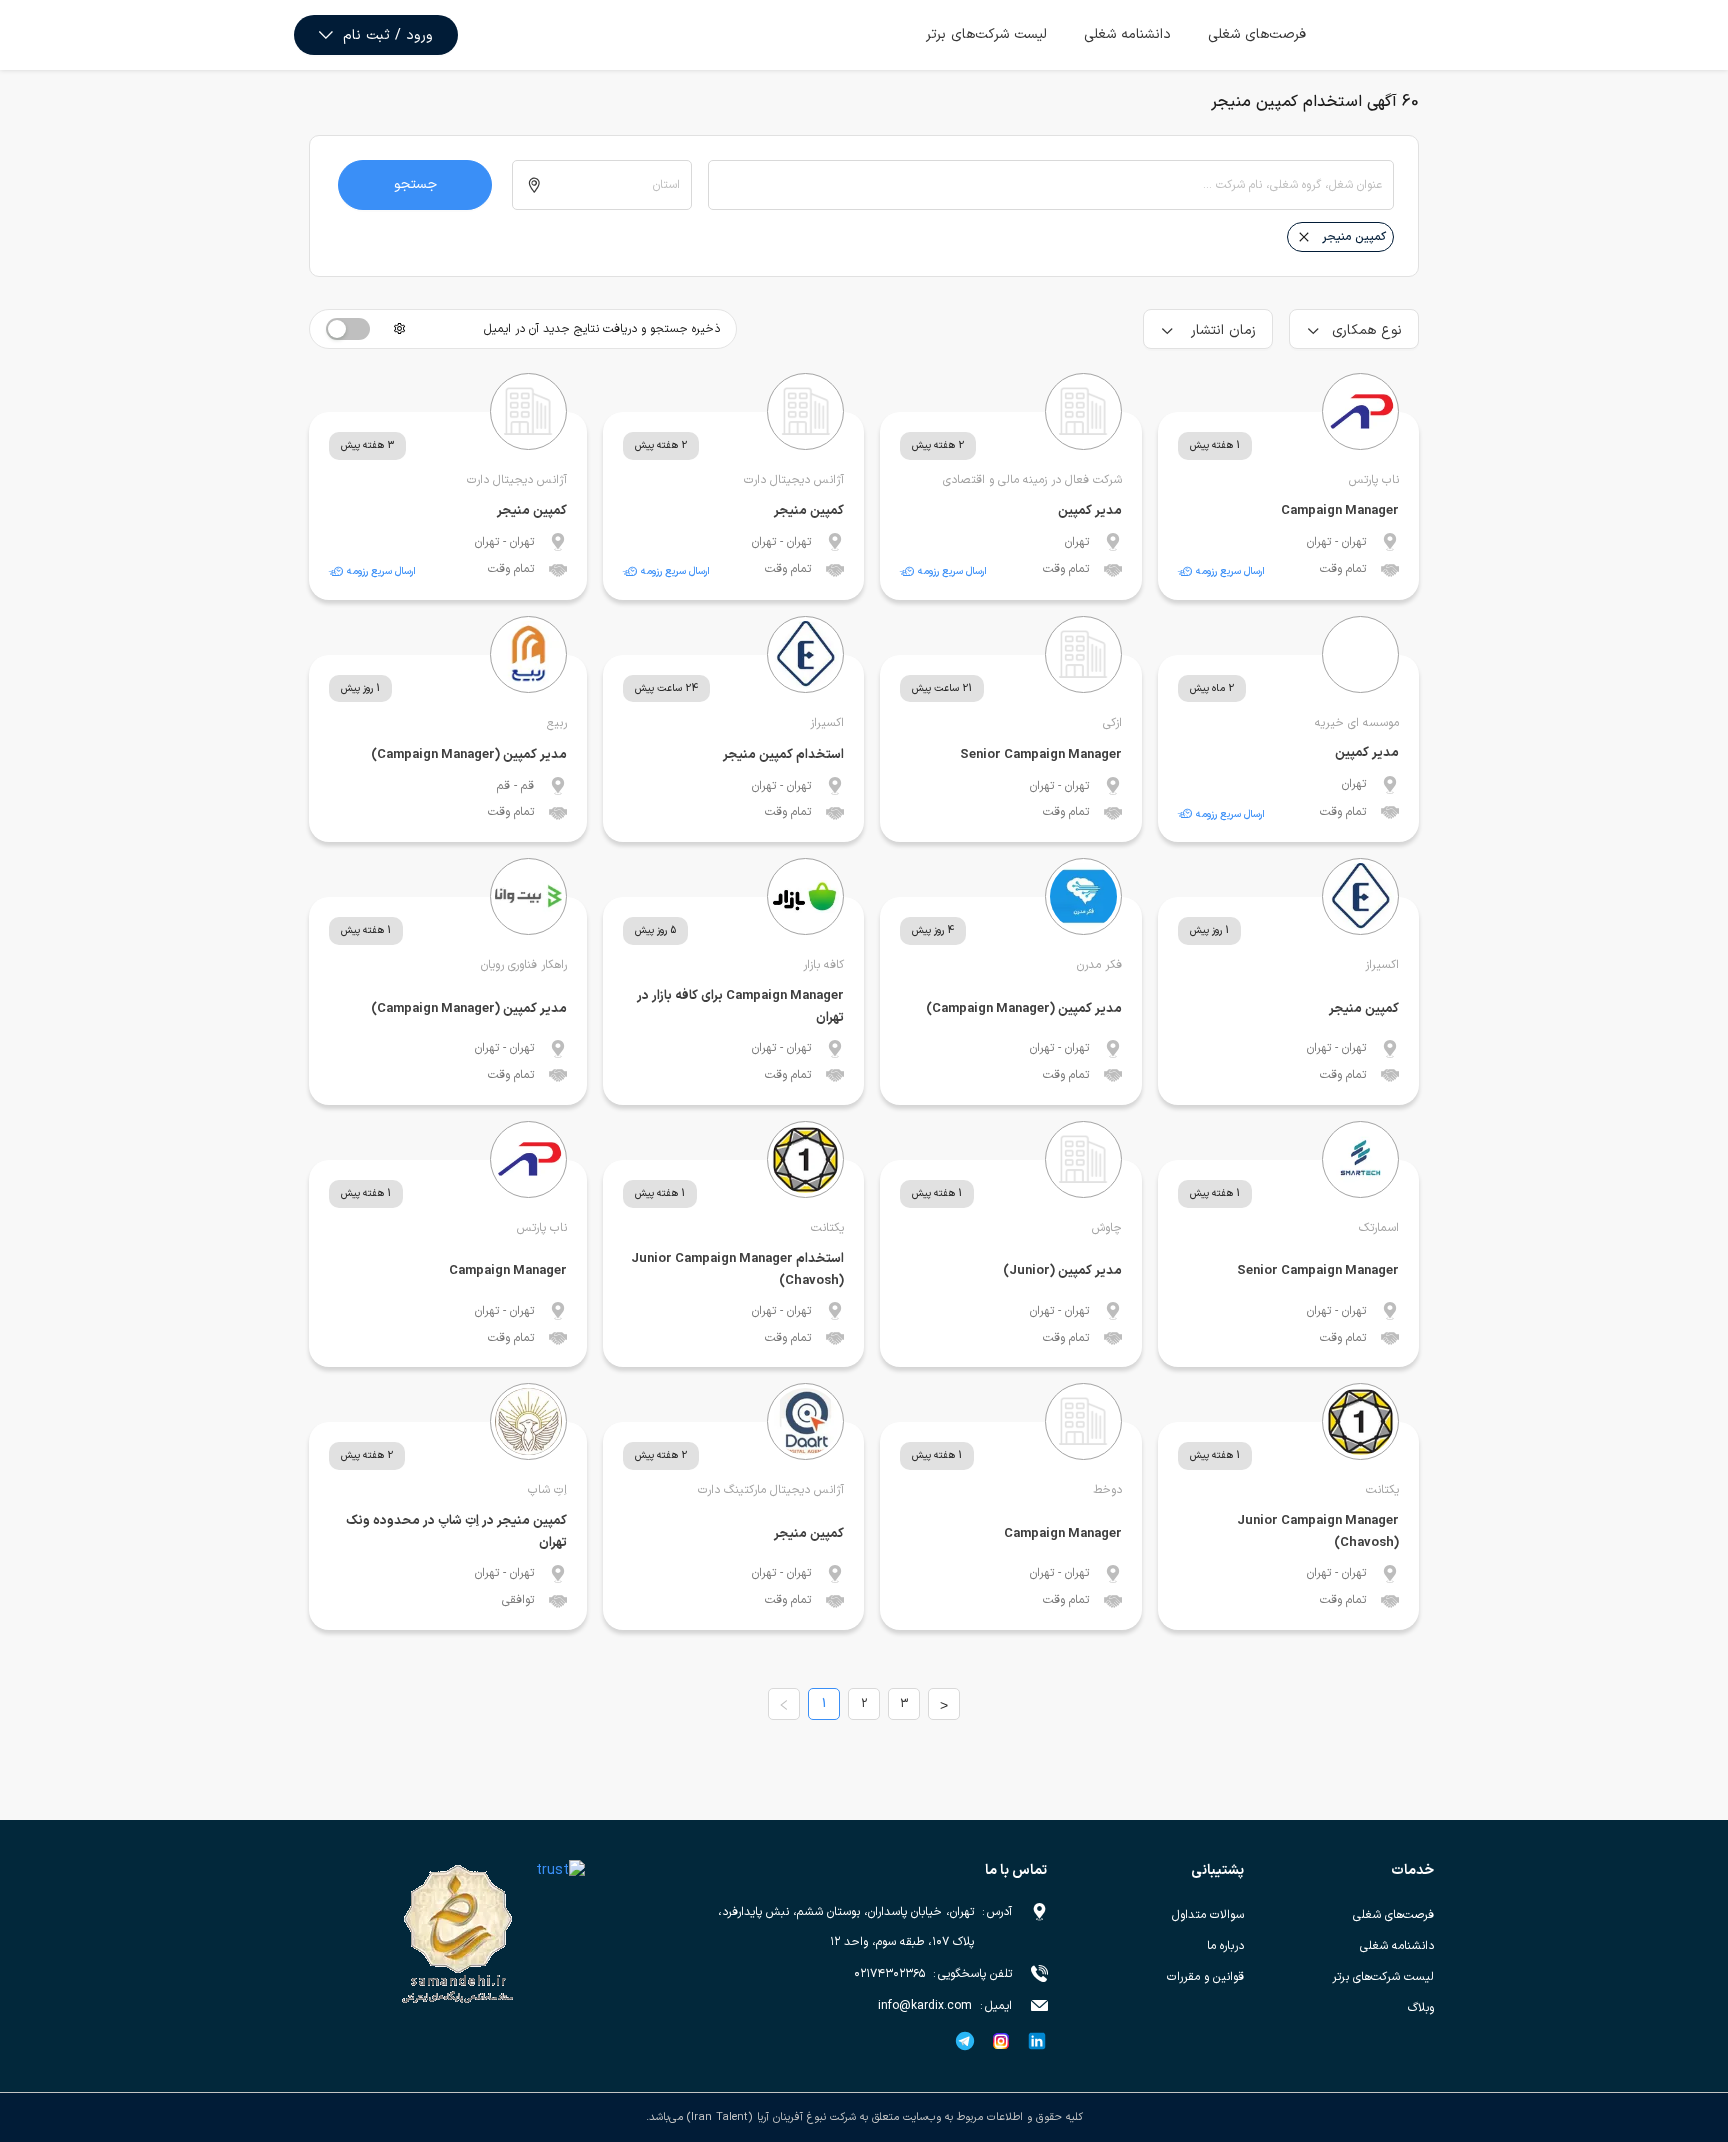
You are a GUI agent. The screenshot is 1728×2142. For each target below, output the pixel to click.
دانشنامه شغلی (1127, 34)
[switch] (348, 329)
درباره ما (1225, 1946)
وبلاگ (1421, 2008)
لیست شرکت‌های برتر (986, 34)
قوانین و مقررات (1205, 1977)
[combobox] (1051, 185)
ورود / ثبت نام (388, 35)
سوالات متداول (1208, 1915)
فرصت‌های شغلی (1257, 34)
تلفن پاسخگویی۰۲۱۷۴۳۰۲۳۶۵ (933, 1974)
